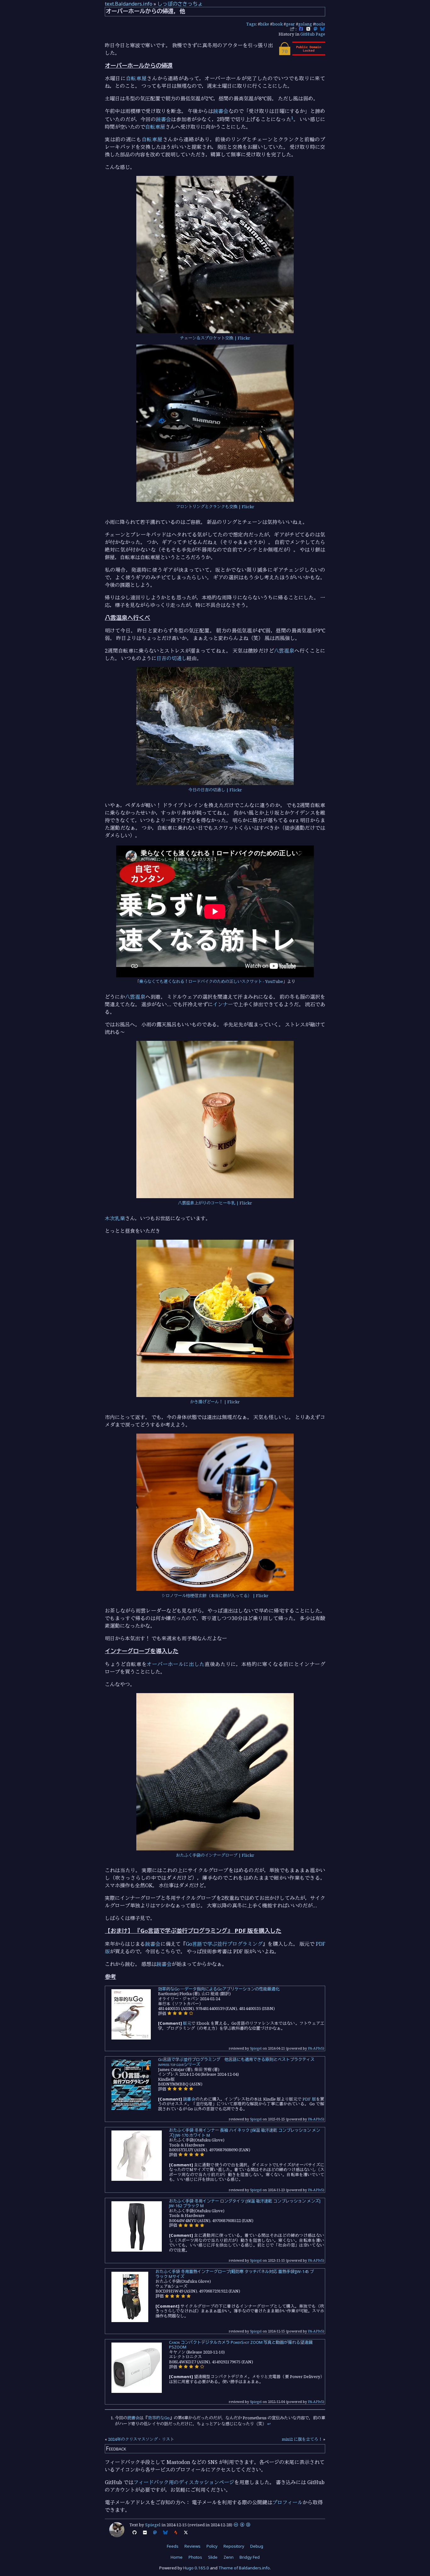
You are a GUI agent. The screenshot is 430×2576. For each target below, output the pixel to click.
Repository (234, 2546)
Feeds (173, 2546)
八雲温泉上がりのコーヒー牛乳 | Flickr (215, 1203)
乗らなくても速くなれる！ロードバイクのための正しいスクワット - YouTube (211, 981)
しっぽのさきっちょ (180, 4)
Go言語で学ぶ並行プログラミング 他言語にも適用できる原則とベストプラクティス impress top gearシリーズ (236, 2062)
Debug (257, 2546)
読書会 (221, 111)
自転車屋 (136, 78)
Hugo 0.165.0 (196, 2568)
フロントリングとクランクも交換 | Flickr (215, 507)
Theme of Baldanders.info (244, 2568)
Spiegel (256, 2048)
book (277, 24)
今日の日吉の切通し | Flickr (215, 790)
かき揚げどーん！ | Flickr (215, 1402)
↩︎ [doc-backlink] (269, 2424)
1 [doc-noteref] (292, 118)
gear (290, 24)
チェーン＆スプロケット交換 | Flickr (215, 338)
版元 (187, 2023)
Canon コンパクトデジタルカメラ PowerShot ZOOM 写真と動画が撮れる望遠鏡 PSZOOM (241, 2345)
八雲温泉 (284, 651)
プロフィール (287, 2502)
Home (177, 2557)
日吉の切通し (172, 658)
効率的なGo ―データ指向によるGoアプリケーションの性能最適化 (219, 1989)
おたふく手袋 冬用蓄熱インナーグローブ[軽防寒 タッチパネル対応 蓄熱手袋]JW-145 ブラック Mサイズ (235, 2274)
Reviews (192, 2546)
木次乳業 (115, 1218)
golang (305, 24)
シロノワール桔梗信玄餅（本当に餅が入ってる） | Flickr (215, 1596)
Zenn (229, 2557)
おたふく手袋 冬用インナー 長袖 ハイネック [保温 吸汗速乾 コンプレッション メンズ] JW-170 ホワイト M (245, 2133)
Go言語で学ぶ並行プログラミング (224, 1944)
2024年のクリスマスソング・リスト (141, 2439)
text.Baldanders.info (129, 4)
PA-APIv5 (315, 2048)
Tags (251, 24)
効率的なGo (159, 2418)
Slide (213, 2557)
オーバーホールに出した (176, 1664)
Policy (212, 2546)
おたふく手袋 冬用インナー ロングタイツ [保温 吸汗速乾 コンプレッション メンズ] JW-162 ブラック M (245, 2203)
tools (320, 24)
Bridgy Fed (250, 2557)
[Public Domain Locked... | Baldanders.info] (302, 54)
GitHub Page (313, 34)
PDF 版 (309, 2099)
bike (265, 24)
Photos (195, 2557)
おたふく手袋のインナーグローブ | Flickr (215, 1855)
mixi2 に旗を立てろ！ (302, 2439)
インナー (223, 1004)
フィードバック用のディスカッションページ (184, 2482)
